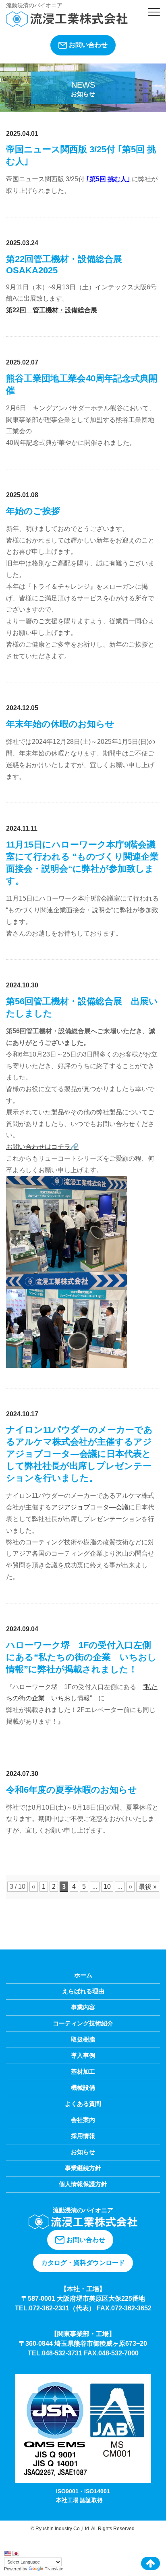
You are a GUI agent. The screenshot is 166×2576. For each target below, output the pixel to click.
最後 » (148, 1887)
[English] (8, 2553)
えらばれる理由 (83, 1991)
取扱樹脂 (83, 2039)
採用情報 (83, 2136)
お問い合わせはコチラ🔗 (42, 1147)
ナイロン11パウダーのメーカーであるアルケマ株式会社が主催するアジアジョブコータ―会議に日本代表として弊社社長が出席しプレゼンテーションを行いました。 (79, 1454)
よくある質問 (83, 2104)
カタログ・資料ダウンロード (83, 2263)
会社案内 (83, 2120)
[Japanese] (16, 2553)
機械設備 (83, 2088)
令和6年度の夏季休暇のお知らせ (72, 1790)
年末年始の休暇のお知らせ (60, 724)
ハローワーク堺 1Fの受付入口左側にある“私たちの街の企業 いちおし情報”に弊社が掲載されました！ (81, 1657)
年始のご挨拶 (33, 511)
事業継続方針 (83, 2168)
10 (107, 1887)
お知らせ (83, 2152)
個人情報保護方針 (83, 2184)
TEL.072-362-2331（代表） (55, 2308)
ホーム (83, 1975)
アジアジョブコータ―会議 (90, 1507)
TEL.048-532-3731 (56, 2353)
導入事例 (83, 2055)
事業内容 (83, 2007)
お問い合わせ (88, 45)
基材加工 (83, 2071)
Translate (54, 2569)
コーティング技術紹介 (83, 2023)
